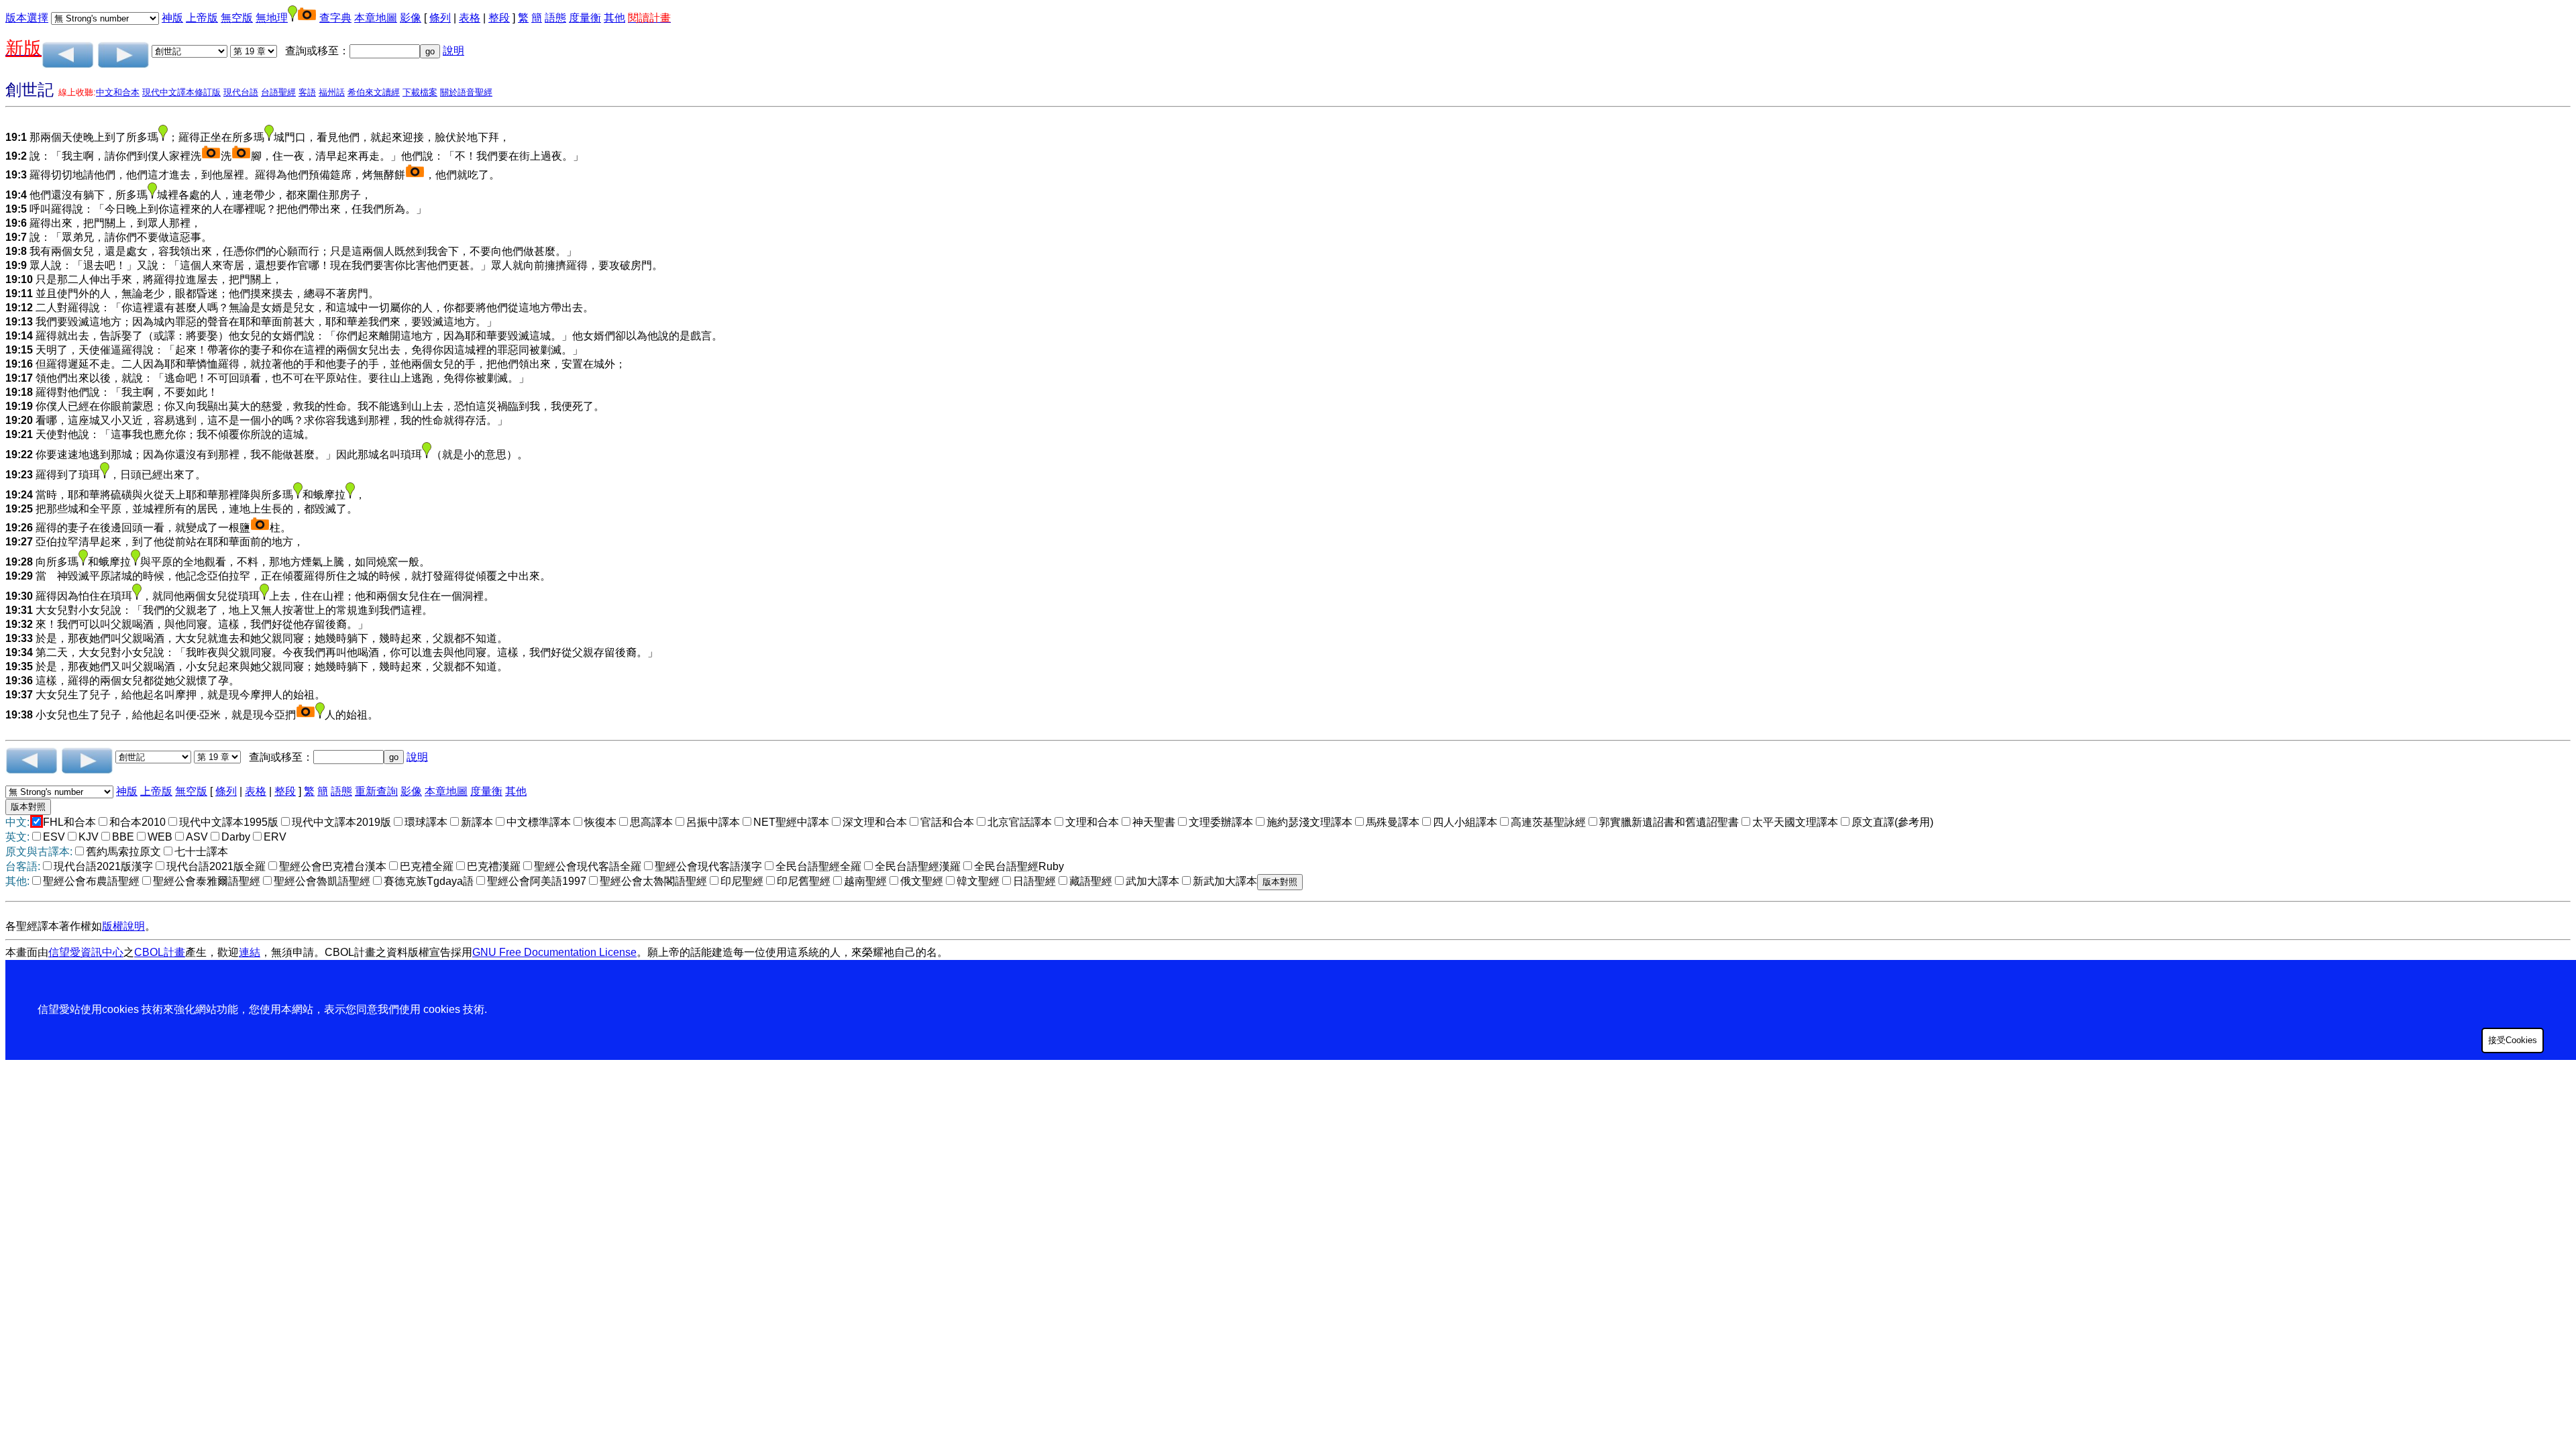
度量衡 (585, 18)
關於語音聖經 (466, 92)
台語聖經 (278, 92)
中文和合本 (118, 92)
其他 (614, 18)
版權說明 (123, 926)
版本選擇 (27, 18)
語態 (555, 18)
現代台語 (241, 92)
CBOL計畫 (160, 952)
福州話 (332, 92)
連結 (250, 952)
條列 (440, 18)
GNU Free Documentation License (554, 952)
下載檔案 (420, 92)
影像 (411, 18)
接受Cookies (2513, 1040)
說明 (453, 51)
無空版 (237, 18)
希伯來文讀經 (374, 92)
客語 (307, 92)
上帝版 (202, 18)
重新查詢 (376, 791)
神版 (172, 18)
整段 (499, 18)
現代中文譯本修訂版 (181, 92)
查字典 (335, 18)
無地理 (272, 18)
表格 (470, 18)
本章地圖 (376, 18)
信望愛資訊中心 (86, 952)
